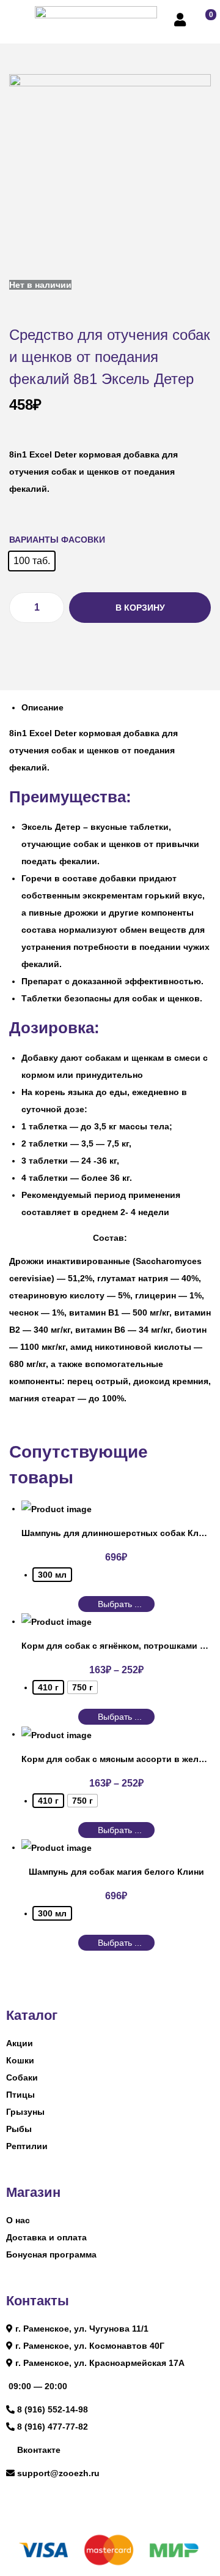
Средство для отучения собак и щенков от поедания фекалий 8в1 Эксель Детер (110, 357)
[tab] (116, 707)
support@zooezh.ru (58, 2473)
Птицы (20, 2095)
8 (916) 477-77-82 (53, 2427)
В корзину (140, 608)
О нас (18, 2220)
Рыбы (19, 2129)
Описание (42, 707)
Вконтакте (39, 2450)
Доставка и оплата (46, 2237)
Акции (20, 2043)
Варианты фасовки (57, 540)
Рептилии (27, 2146)
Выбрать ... (120, 1604)
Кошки (20, 2060)
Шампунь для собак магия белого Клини (116, 1872)
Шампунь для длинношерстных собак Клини (118, 1533)
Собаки (22, 2077)
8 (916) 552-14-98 (53, 2409)
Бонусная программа (51, 2254)
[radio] (32, 561)
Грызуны (25, 2112)
